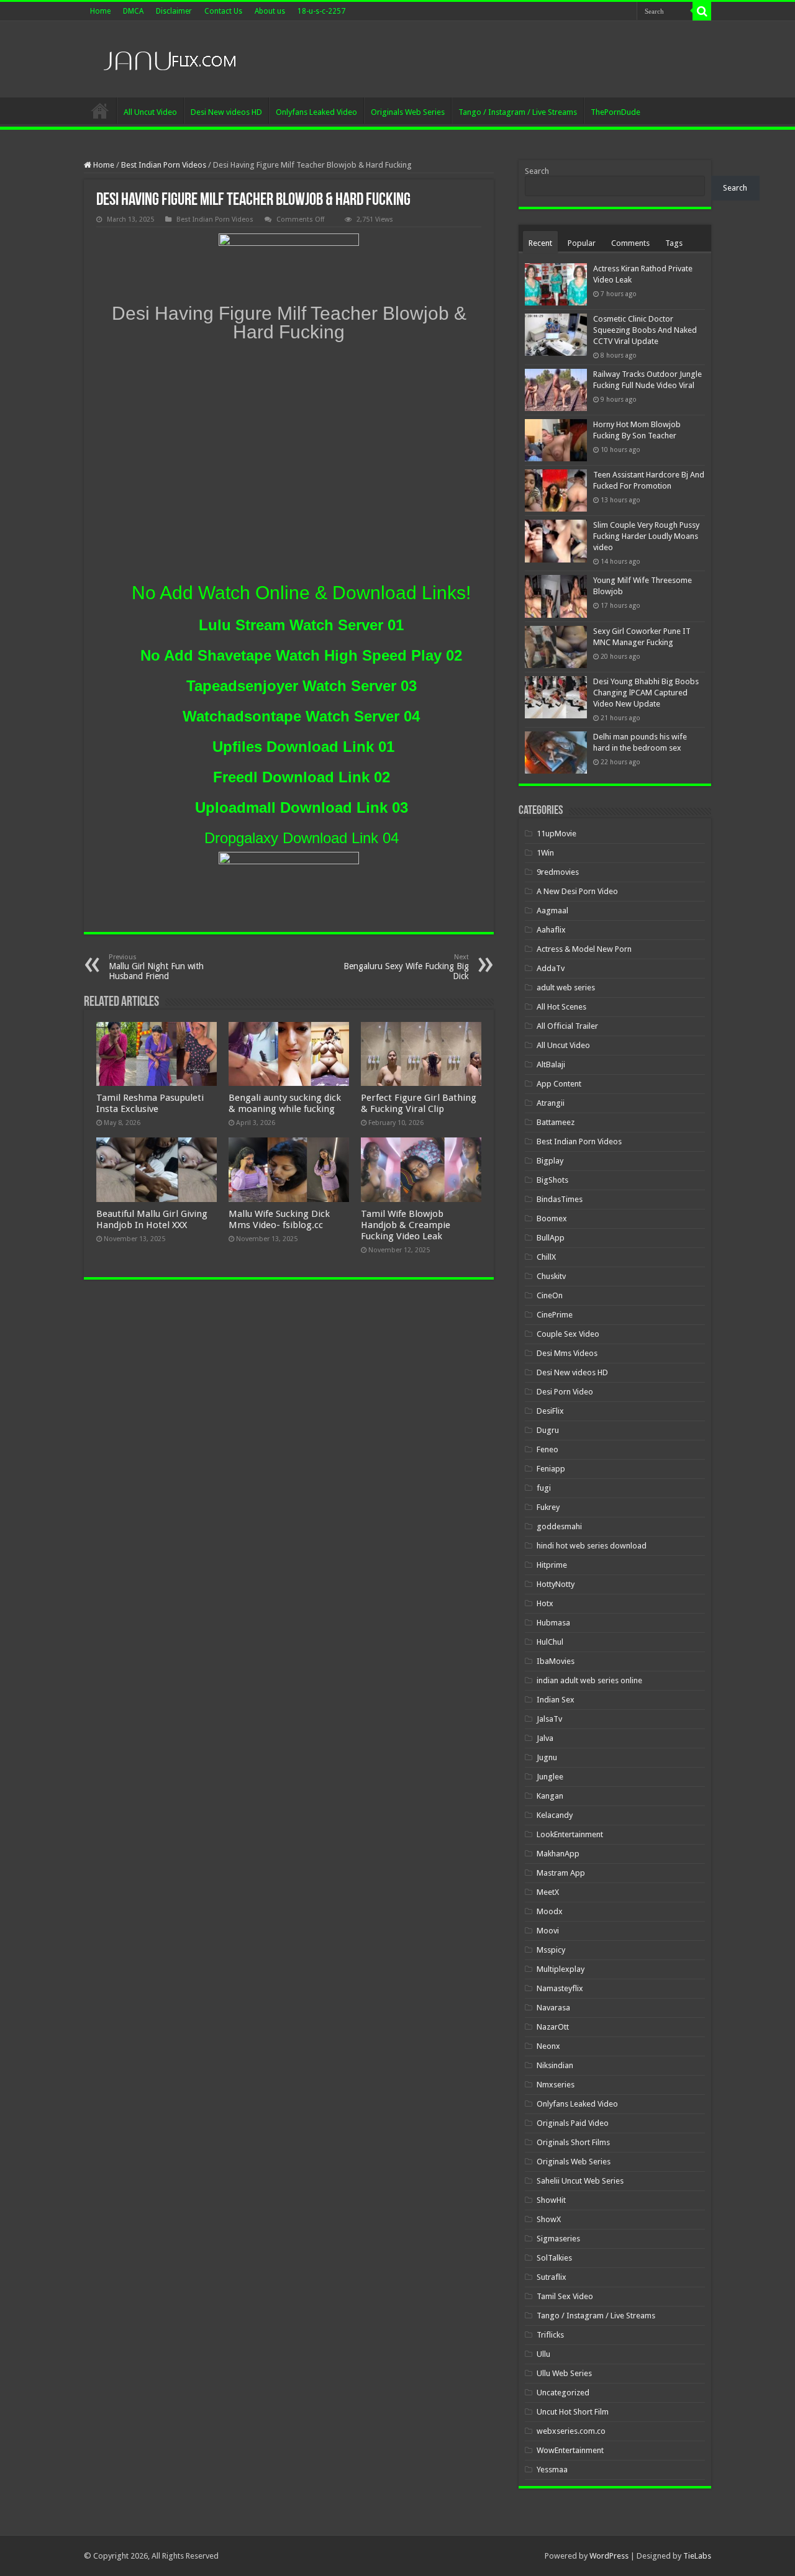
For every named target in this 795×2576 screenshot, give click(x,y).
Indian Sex (556, 1700)
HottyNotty (556, 1584)
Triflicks (550, 2335)
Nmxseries (556, 2085)
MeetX (548, 1892)
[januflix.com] (168, 58)
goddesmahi (559, 1526)
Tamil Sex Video (565, 2296)
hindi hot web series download (592, 1546)
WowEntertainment (570, 2450)
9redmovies (558, 872)
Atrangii (551, 1103)
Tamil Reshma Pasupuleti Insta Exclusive (150, 1103)
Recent (540, 243)
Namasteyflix (560, 1988)
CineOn (550, 1295)
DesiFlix (550, 1411)
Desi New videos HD (226, 112)
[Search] (702, 11)
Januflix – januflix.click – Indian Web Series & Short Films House (100, 111)
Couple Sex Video (568, 1334)
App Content (559, 1084)
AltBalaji (551, 1064)
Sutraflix (552, 2277)
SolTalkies (554, 2258)
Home (100, 11)
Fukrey (548, 1507)
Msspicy (551, 1950)
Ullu (543, 2354)
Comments (630, 243)
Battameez (556, 1122)
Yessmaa (552, 2470)
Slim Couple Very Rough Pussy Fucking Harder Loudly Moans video (646, 536)
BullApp (551, 1238)
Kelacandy (555, 1815)
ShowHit (551, 2200)
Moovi (548, 1931)
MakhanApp (558, 1854)
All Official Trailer (567, 1026)
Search (537, 171)
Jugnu (547, 1757)
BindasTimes (560, 1199)
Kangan (550, 1796)
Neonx (548, 2046)
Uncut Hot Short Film (573, 2412)
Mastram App (561, 1873)
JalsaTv (549, 1719)
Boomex (552, 1218)
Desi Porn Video (565, 1392)
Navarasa (553, 2008)
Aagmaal (552, 911)
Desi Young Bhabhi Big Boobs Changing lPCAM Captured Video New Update (646, 693)
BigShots (552, 1180)
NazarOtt (553, 2027)
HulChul (550, 1642)
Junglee (550, 1777)
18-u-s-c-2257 (321, 11)
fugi (544, 1488)
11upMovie (556, 834)
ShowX (549, 2219)
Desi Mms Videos (567, 1353)
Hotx (545, 1603)
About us (270, 11)
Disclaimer (174, 11)
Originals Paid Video (573, 2123)
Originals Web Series (408, 112)
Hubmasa (553, 1623)
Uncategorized (563, 2393)
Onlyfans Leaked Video (316, 112)
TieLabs (697, 2556)
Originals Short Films (573, 2142)
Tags (674, 243)
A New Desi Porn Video (577, 891)
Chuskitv (551, 1276)
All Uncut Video (150, 112)
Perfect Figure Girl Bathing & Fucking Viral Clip (419, 1103)
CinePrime (555, 1315)
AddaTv (551, 968)
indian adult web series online (589, 1680)
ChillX (546, 1257)
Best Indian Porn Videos (164, 165)
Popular (582, 243)
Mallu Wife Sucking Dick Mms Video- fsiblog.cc (279, 1219)
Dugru (548, 1430)
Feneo (547, 1449)
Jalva (545, 1738)
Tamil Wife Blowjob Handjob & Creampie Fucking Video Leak (406, 1225)
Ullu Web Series (564, 2373)
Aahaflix (551, 930)
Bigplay (550, 1161)
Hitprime (552, 1565)
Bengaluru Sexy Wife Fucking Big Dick (406, 967)
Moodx (550, 1911)
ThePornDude (616, 112)
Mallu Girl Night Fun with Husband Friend (156, 967)
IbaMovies (556, 1661)
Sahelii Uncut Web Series (580, 2181)
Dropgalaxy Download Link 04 (302, 838)
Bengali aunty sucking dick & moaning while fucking (285, 1103)
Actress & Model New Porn (584, 949)
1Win (545, 853)
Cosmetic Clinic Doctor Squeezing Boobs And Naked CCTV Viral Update (645, 330)
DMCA (133, 11)
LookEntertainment (570, 1834)
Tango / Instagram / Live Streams (518, 112)
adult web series (566, 987)
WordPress (609, 2556)
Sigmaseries (558, 2239)
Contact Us (223, 11)
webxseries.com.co (571, 2431)
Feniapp (551, 1469)
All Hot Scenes (561, 1007)
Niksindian (555, 2065)
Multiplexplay (561, 1969)
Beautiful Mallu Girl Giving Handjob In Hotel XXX (152, 1219)
